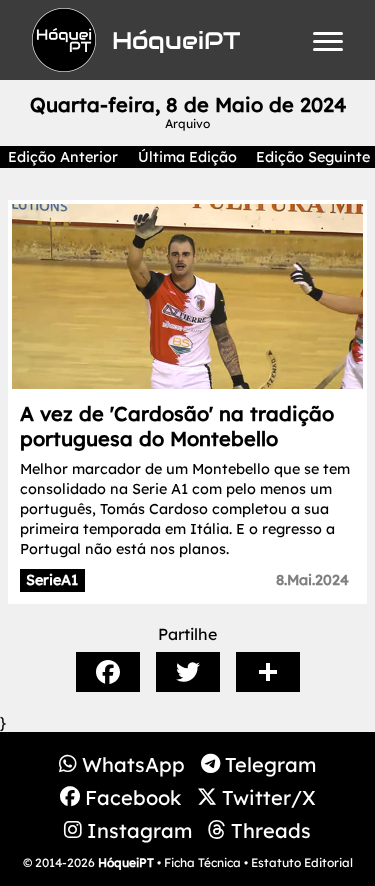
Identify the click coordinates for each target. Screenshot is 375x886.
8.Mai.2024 (312, 580)
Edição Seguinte (313, 157)
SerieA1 (52, 580)
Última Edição (187, 157)
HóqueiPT (126, 862)
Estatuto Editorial (302, 862)
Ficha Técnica (202, 862)
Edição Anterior (63, 157)
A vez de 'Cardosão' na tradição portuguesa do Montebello (177, 426)
